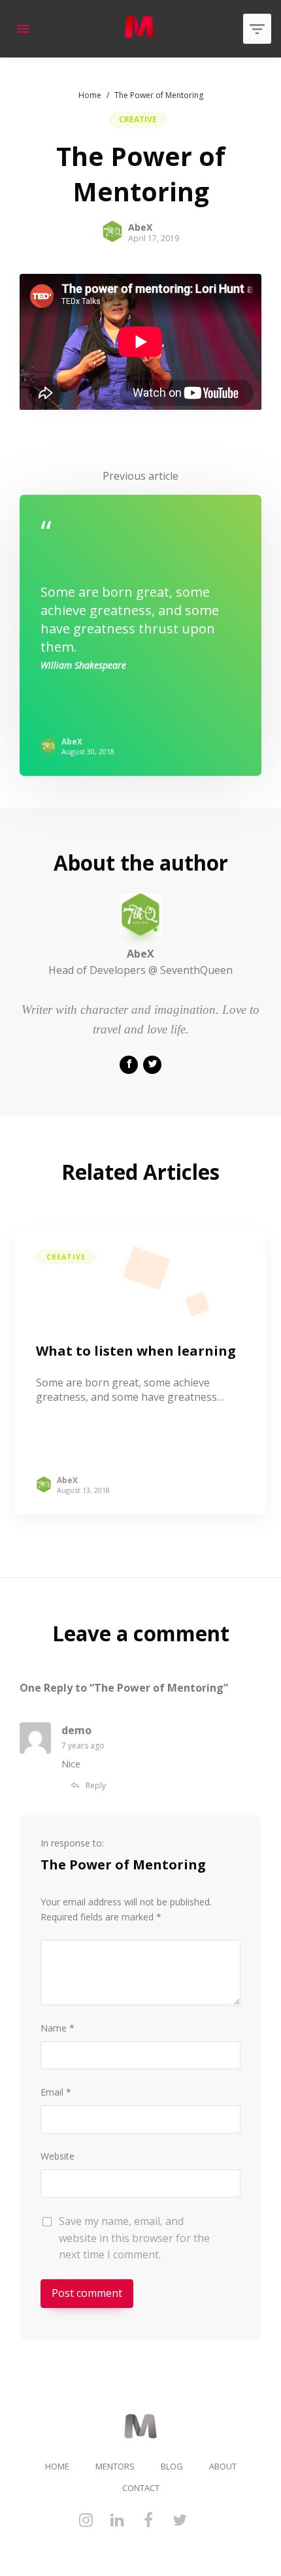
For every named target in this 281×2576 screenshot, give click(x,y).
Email (52, 2092)
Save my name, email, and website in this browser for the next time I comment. (134, 2238)
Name (54, 2028)
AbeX (140, 227)
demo (76, 1730)
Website (58, 2156)
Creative (138, 119)
